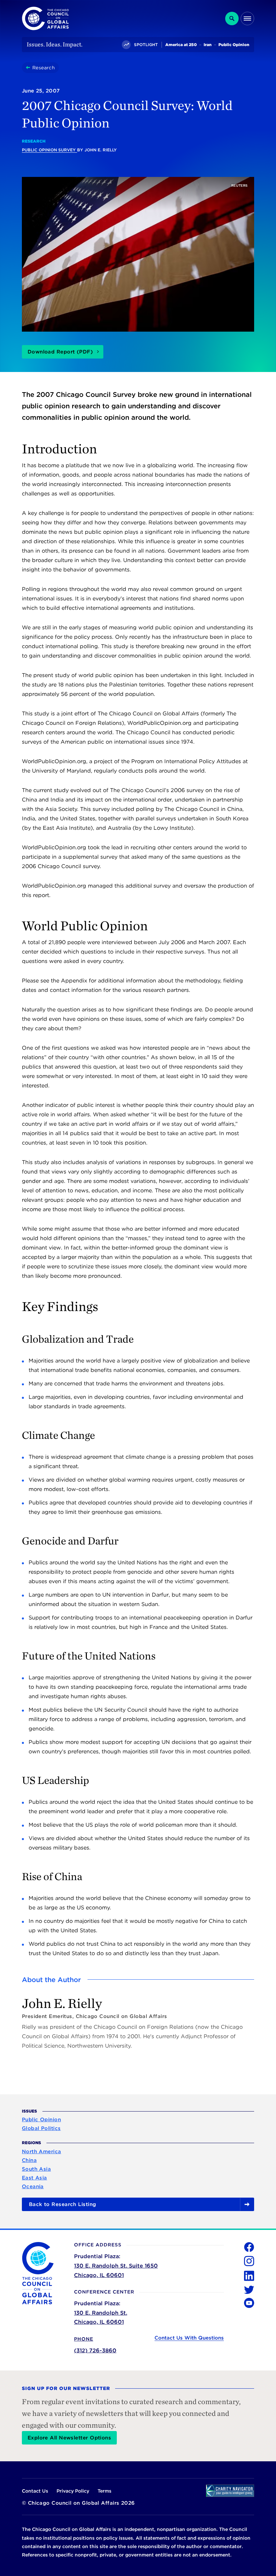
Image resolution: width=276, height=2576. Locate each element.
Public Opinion (41, 2120)
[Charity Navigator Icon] (230, 2491)
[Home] (29, 68)
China (29, 2160)
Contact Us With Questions (189, 2338)
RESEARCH (34, 141)
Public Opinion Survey (49, 150)
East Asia (34, 2178)
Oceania (33, 2187)
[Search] (232, 18)
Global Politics (41, 2128)
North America (42, 2152)
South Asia (37, 2169)
